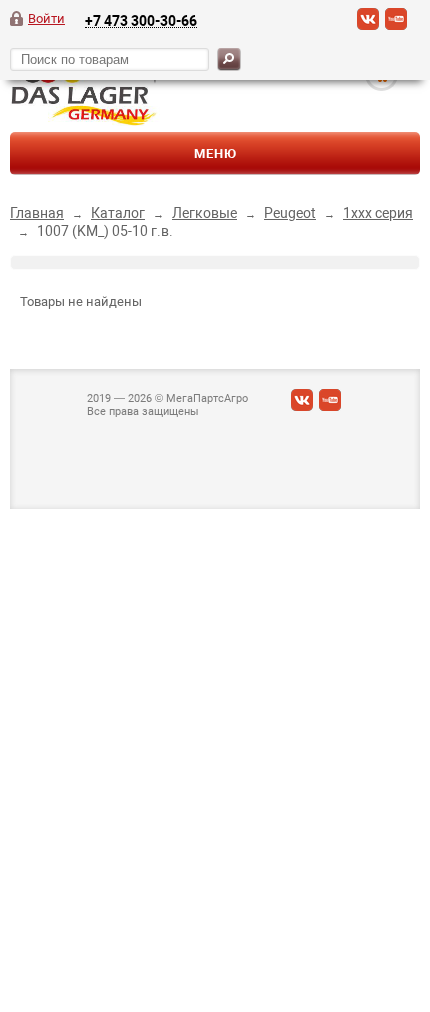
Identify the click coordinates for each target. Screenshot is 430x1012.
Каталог (118, 213)
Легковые (204, 213)
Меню (215, 153)
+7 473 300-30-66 (141, 20)
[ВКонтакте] (368, 26)
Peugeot (290, 213)
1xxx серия (378, 213)
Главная (37, 213)
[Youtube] (396, 26)
